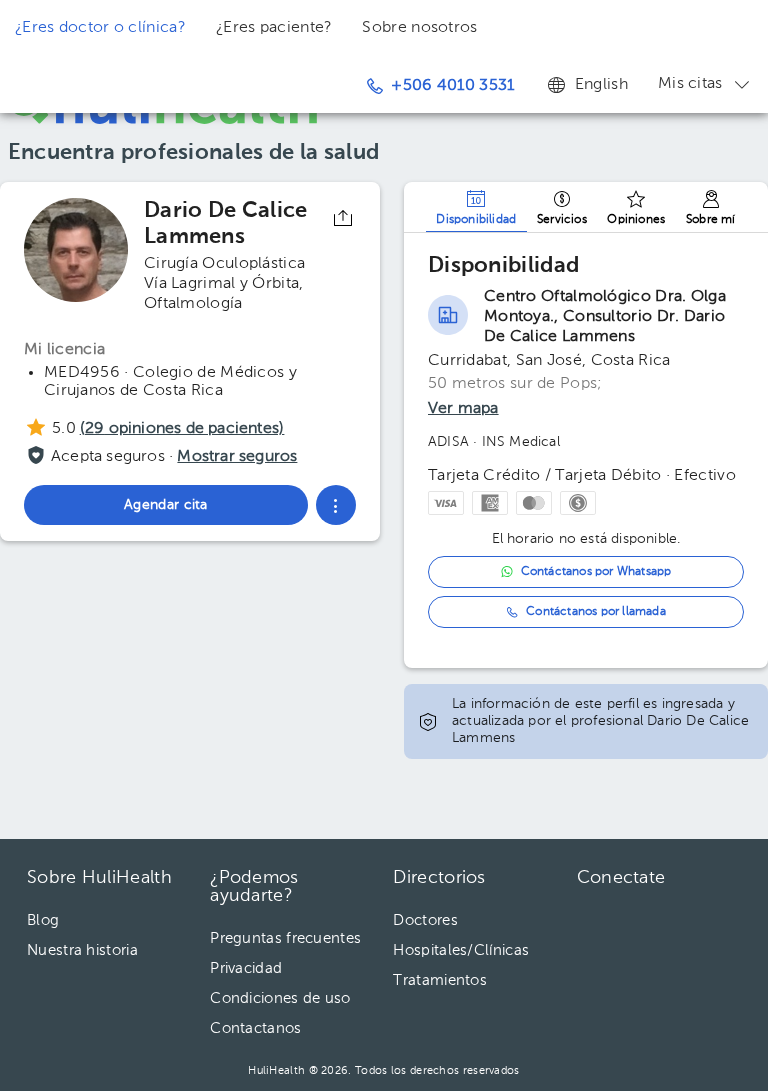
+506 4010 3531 (452, 86)
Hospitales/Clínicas (461, 950)
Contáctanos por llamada (596, 612)
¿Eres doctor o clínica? (100, 28)
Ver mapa (463, 409)
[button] (336, 505)
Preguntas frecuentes (285, 938)
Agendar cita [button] (166, 505)
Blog (43, 920)
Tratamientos (440, 980)
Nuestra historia (82, 950)
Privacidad (246, 968)
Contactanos (255, 1028)
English (601, 85)
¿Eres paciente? (274, 28)
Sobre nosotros (419, 28)
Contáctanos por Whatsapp (596, 572)
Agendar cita (636, 1003)
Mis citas (690, 84)
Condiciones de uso (280, 998)
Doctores (425, 920)
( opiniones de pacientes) (182, 429)
